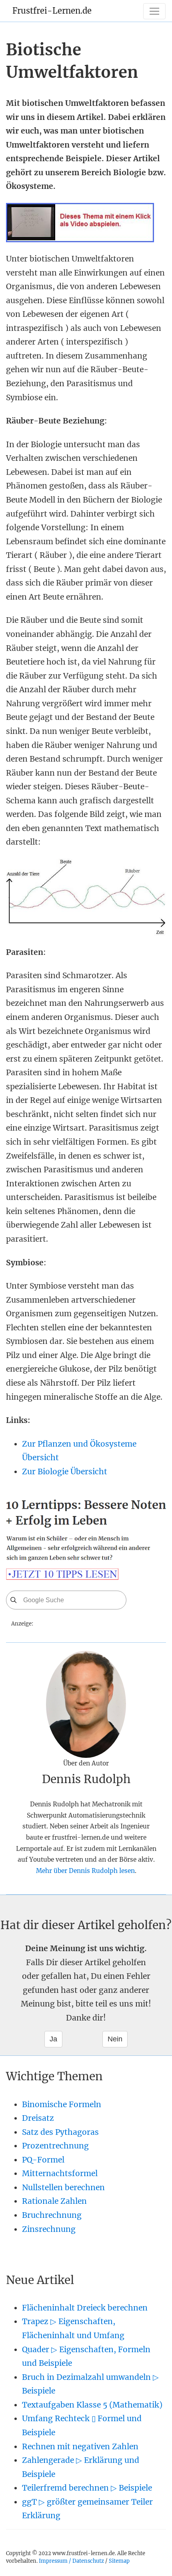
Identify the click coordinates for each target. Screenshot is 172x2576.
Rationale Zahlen (54, 2201)
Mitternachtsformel (60, 2173)
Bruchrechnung (52, 2215)
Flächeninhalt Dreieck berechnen (85, 2308)
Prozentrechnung (55, 2146)
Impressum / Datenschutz (71, 2561)
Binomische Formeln (62, 2104)
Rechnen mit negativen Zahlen (80, 2446)
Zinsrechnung (49, 2229)
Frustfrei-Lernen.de (52, 11)
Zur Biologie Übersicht (65, 1471)
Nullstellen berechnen (63, 2187)
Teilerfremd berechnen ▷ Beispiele (87, 2488)
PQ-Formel (43, 2160)
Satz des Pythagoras (60, 2132)
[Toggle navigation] (154, 11)
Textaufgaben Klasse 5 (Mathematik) (92, 2405)
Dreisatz (38, 2118)
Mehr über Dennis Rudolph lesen (85, 1871)
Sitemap (119, 2561)
